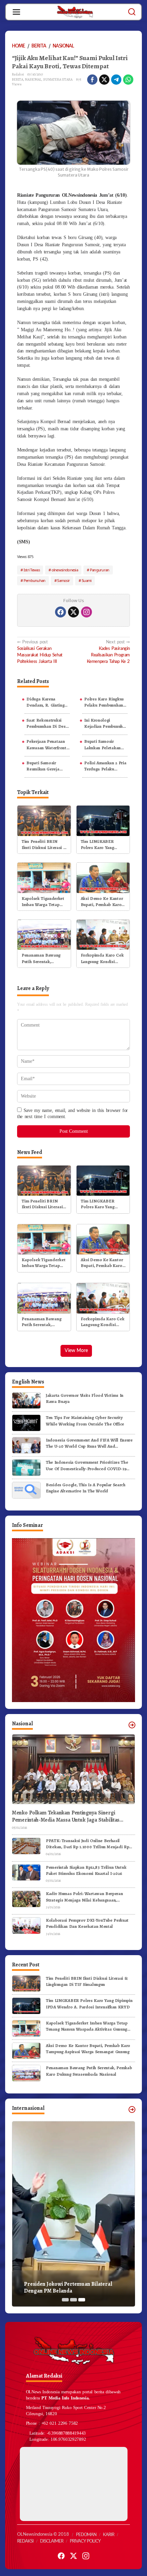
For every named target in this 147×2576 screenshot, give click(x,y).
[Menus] (16, 12)
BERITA (18, 79)
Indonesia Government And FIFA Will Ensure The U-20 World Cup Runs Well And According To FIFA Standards (89, 1443)
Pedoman (86, 2535)
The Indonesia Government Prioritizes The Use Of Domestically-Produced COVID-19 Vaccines (87, 1465)
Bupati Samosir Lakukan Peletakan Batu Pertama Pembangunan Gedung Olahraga (105, 744)
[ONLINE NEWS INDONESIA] (75, 12)
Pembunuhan (35, 580)
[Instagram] (86, 612)
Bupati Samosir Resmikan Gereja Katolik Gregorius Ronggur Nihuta (44, 766)
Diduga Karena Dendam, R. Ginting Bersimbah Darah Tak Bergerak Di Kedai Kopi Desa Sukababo (47, 702)
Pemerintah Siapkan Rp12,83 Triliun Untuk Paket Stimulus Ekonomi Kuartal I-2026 (86, 1870)
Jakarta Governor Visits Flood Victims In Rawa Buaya (85, 1398)
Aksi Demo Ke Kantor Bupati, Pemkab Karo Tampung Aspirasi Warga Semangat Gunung (102, 902)
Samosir (63, 580)
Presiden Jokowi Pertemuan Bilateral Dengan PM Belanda (68, 2288)
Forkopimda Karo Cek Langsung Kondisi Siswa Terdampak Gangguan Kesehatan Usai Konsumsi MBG (102, 958)
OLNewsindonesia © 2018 (43, 2535)
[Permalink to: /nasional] (132, 1725)
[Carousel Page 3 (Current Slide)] (82, 2300)
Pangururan (100, 570)
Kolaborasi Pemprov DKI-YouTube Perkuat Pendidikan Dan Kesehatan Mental (87, 1923)
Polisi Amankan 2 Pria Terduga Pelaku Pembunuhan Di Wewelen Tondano (105, 766)
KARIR (109, 2535)
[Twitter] (73, 612)
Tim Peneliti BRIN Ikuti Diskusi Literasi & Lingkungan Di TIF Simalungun (44, 845)
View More (76, 1351)
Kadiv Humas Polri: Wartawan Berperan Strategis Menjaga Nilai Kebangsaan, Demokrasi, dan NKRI (84, 1897)
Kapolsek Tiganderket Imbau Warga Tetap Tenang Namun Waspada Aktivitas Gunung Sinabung (43, 902)
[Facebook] (61, 612)
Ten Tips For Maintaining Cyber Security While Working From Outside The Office (85, 1421)
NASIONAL (33, 79)
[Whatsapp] (128, 80)
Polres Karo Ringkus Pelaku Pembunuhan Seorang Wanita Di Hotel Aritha (104, 702)
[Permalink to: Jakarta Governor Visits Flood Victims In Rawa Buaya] (26, 1400)
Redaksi (25, 2541)
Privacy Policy (85, 2541)
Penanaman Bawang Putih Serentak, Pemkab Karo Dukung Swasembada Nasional (43, 958)
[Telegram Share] (116, 80)
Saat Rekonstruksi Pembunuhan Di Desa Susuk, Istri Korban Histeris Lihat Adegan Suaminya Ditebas (47, 723)
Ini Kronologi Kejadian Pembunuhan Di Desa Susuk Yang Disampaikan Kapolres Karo (106, 723)
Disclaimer (52, 2541)
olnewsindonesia (65, 570)
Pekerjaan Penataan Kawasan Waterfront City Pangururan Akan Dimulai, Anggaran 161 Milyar (47, 744)
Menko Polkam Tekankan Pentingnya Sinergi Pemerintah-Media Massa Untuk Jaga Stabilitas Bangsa (66, 1816)
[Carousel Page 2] (73, 2300)
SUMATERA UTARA (58, 79)
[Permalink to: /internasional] (132, 2109)
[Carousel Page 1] (65, 2300)
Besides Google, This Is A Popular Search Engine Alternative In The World (86, 1488)
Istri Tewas (32, 570)
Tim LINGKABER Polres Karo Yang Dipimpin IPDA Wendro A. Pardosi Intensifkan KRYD (99, 845)
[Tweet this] (104, 80)
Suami (87, 580)
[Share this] (92, 80)
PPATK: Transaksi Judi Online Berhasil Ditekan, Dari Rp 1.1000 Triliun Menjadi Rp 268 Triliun (87, 1844)
